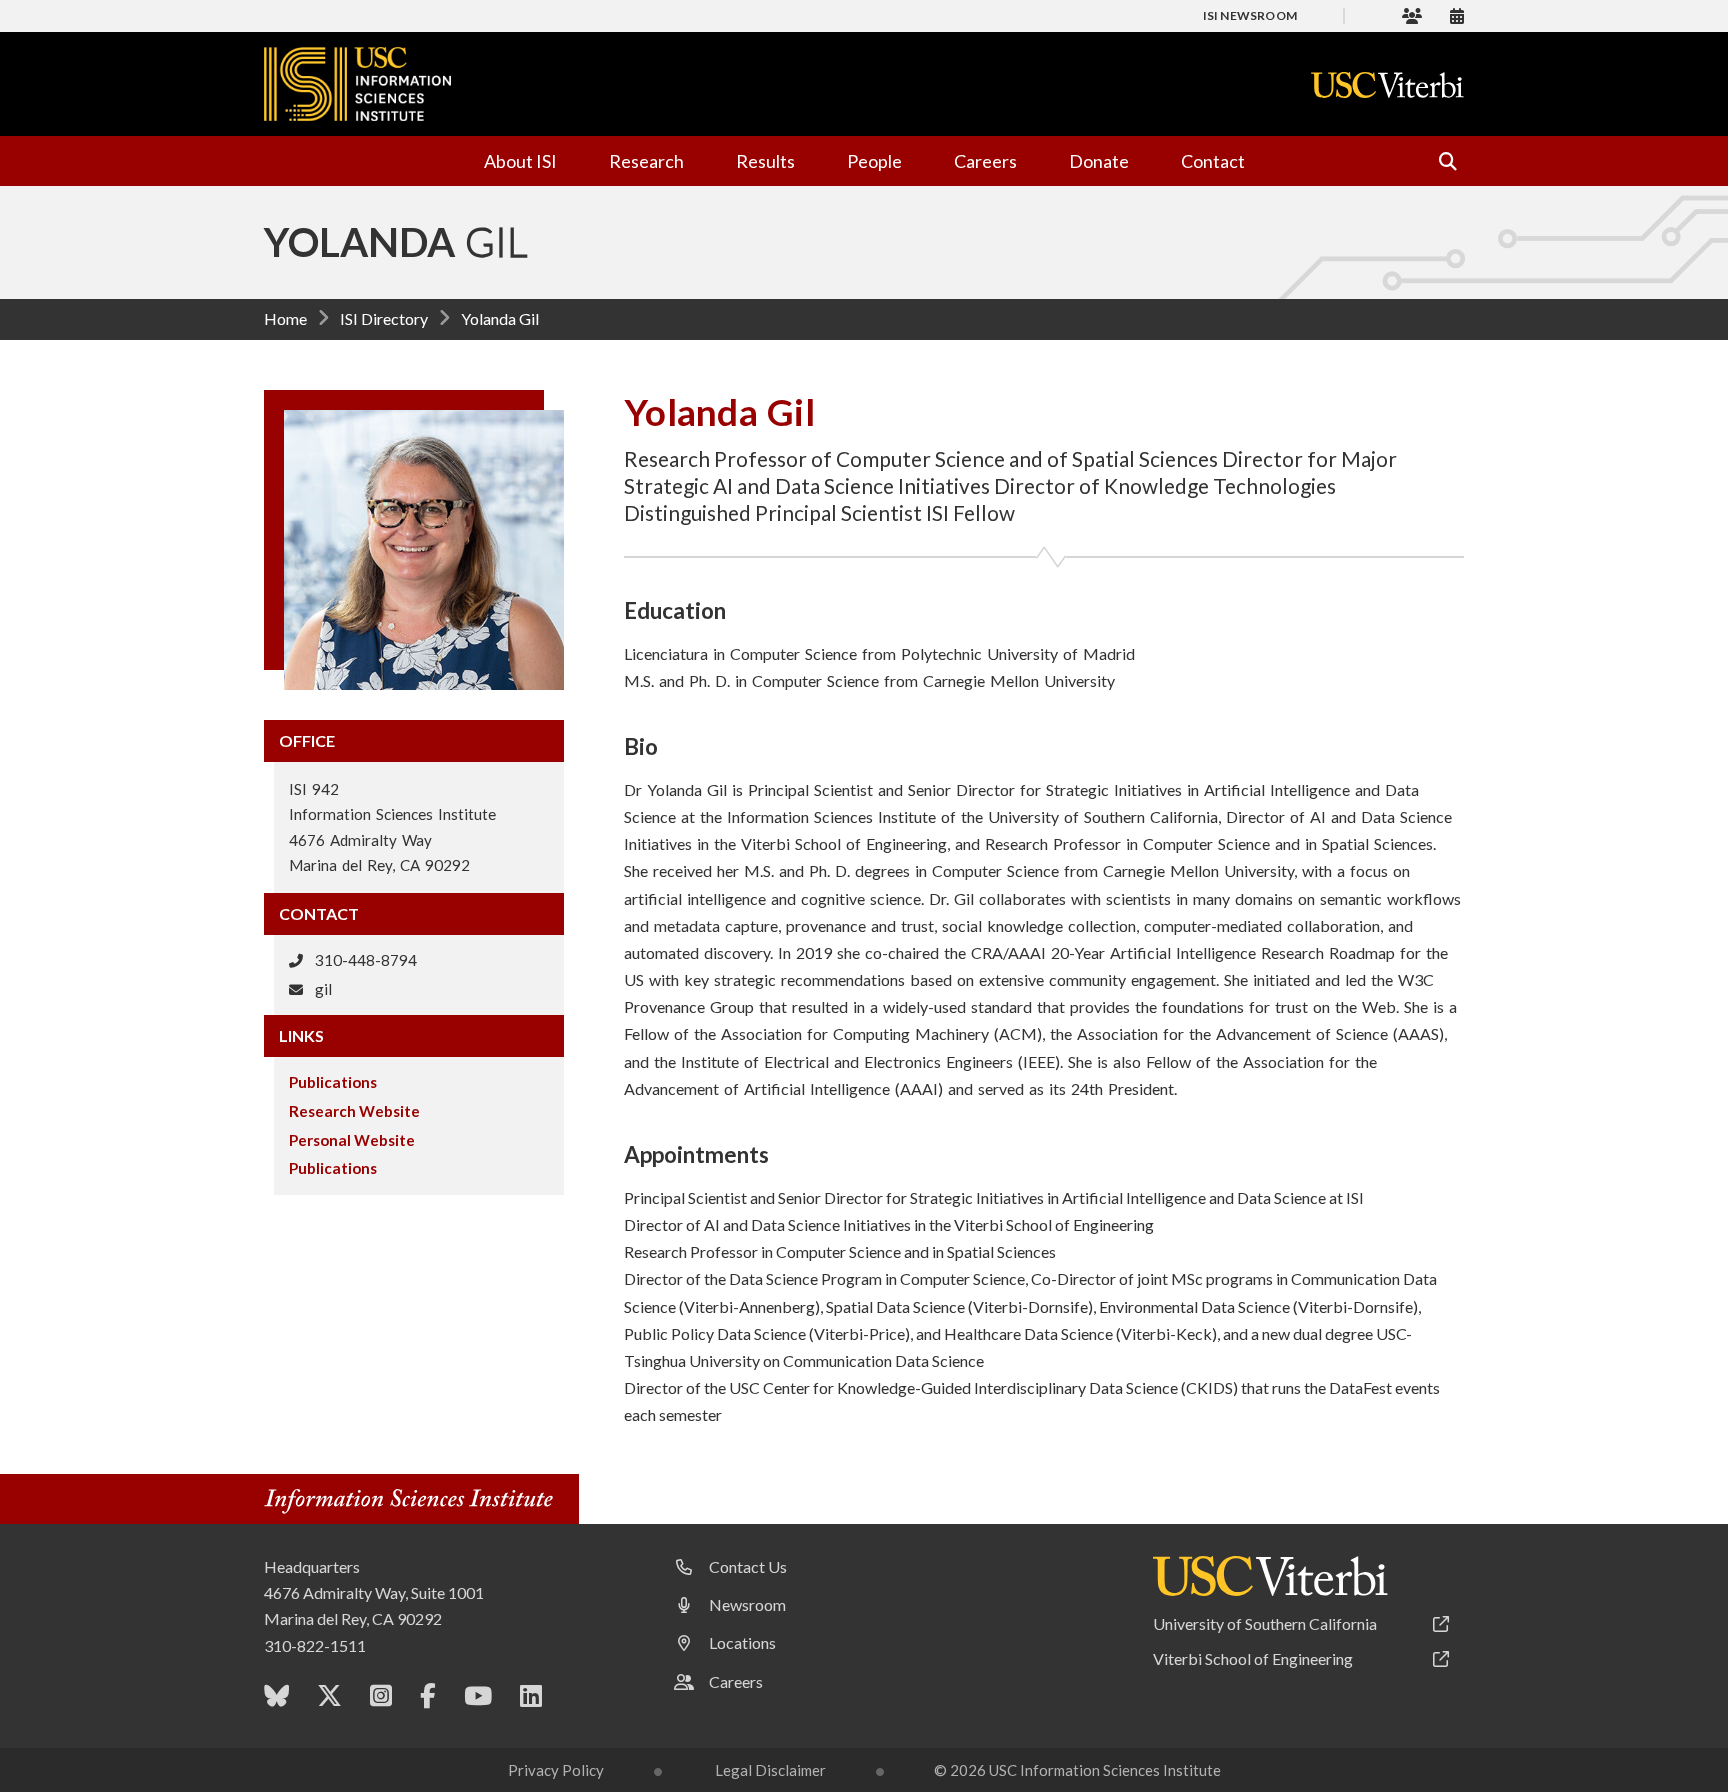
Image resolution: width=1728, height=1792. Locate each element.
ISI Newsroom (1250, 15)
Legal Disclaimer (770, 1770)
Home (285, 318)
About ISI (520, 161)
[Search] (1439, 161)
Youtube (478, 1700)
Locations (742, 1642)
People (874, 161)
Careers (985, 161)
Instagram (381, 1700)
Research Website (354, 1111)
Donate (1099, 161)
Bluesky (276, 1700)
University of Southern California (1265, 1623)
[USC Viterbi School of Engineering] (1387, 85)
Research (646, 161)
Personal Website (352, 1140)
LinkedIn (531, 1700)
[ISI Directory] (1412, 15)
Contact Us (748, 1566)
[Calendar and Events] (1457, 15)
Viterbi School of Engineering (1253, 1658)
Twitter (329, 1700)
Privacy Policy (556, 1770)
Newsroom (747, 1604)
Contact (1213, 161)
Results (765, 161)
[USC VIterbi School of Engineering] (1270, 1576)
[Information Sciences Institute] (414, 1501)
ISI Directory (384, 318)
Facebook (428, 1700)
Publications (333, 1082)
